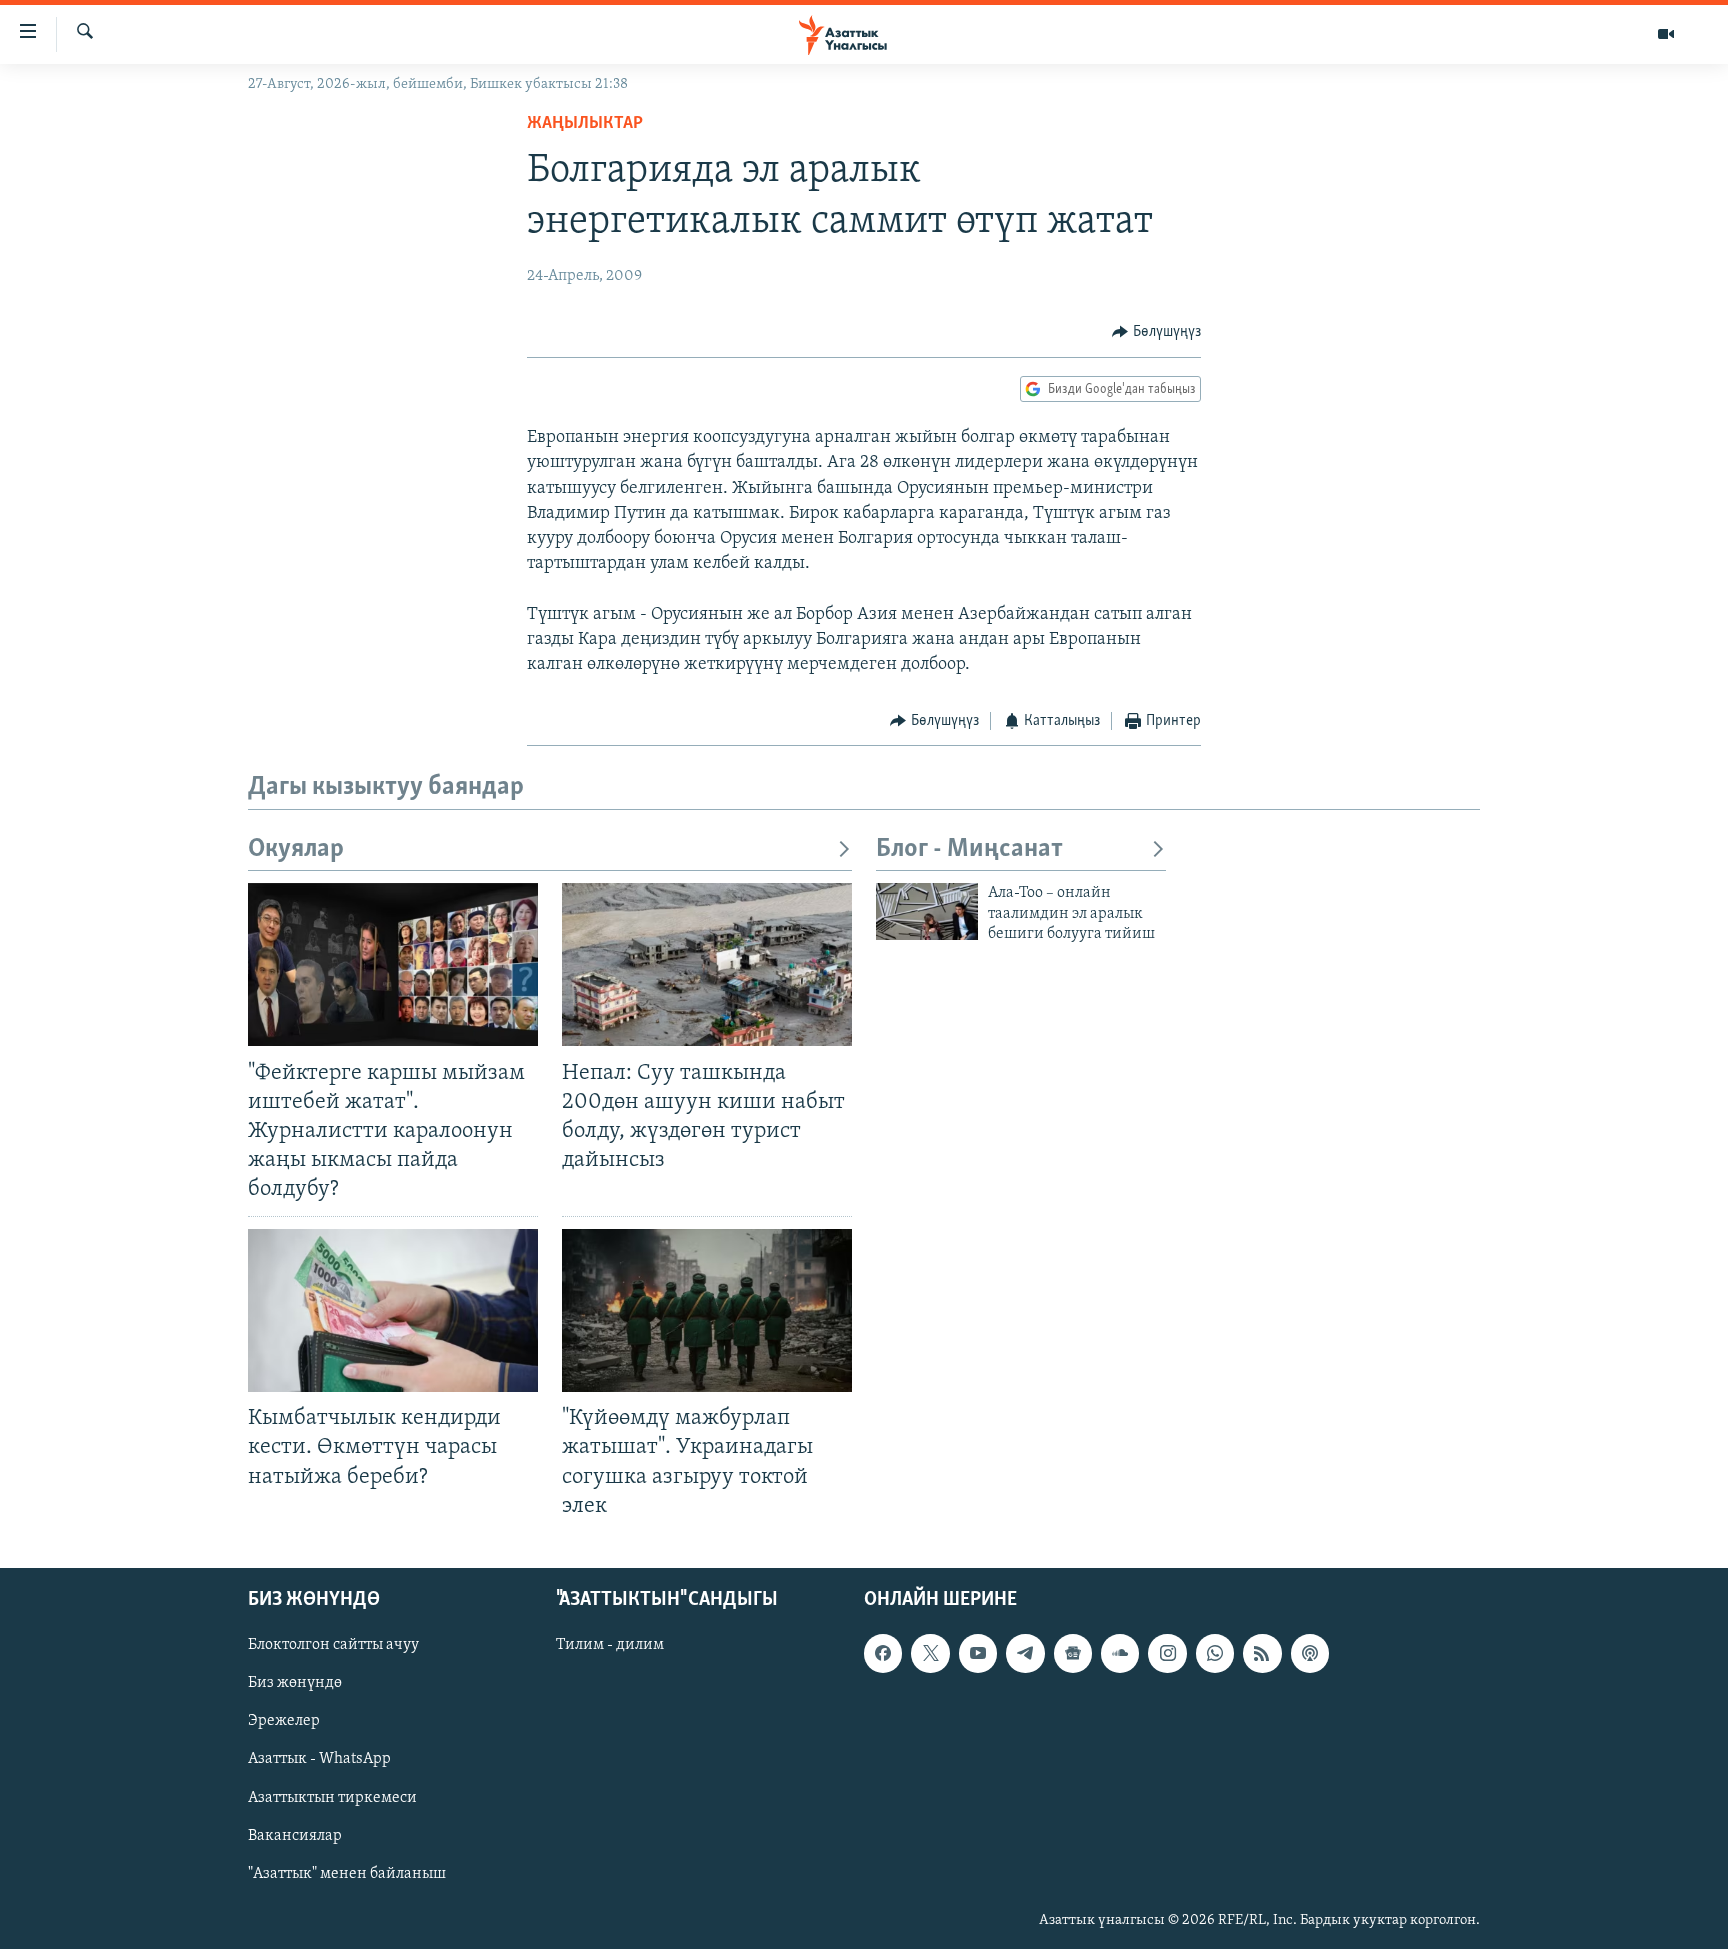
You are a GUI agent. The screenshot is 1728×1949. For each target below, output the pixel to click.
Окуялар (296, 849)
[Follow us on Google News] (1073, 1653)
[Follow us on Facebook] (883, 1653)
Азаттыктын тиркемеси (332, 1797)
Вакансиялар (295, 1835)
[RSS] (1262, 1653)
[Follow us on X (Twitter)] (930, 1653)
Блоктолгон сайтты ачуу (333, 1645)
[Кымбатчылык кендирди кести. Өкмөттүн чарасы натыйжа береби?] (393, 1310)
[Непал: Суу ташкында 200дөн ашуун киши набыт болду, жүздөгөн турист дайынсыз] (707, 964)
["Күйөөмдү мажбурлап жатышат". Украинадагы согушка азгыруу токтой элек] (707, 1310)
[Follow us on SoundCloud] (1120, 1653)
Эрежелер (284, 1721)
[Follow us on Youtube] (978, 1653)
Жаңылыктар (585, 124)
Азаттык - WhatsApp (319, 1759)
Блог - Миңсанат (969, 849)
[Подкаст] (1310, 1653)
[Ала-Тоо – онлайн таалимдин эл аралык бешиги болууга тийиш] (927, 911)
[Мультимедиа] (1666, 34)
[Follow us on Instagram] (1167, 1653)
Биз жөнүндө (295, 1683)
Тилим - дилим (610, 1645)
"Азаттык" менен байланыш (347, 1873)
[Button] (1156, 332)
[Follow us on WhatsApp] (1215, 1653)
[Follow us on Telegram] (1025, 1653)
